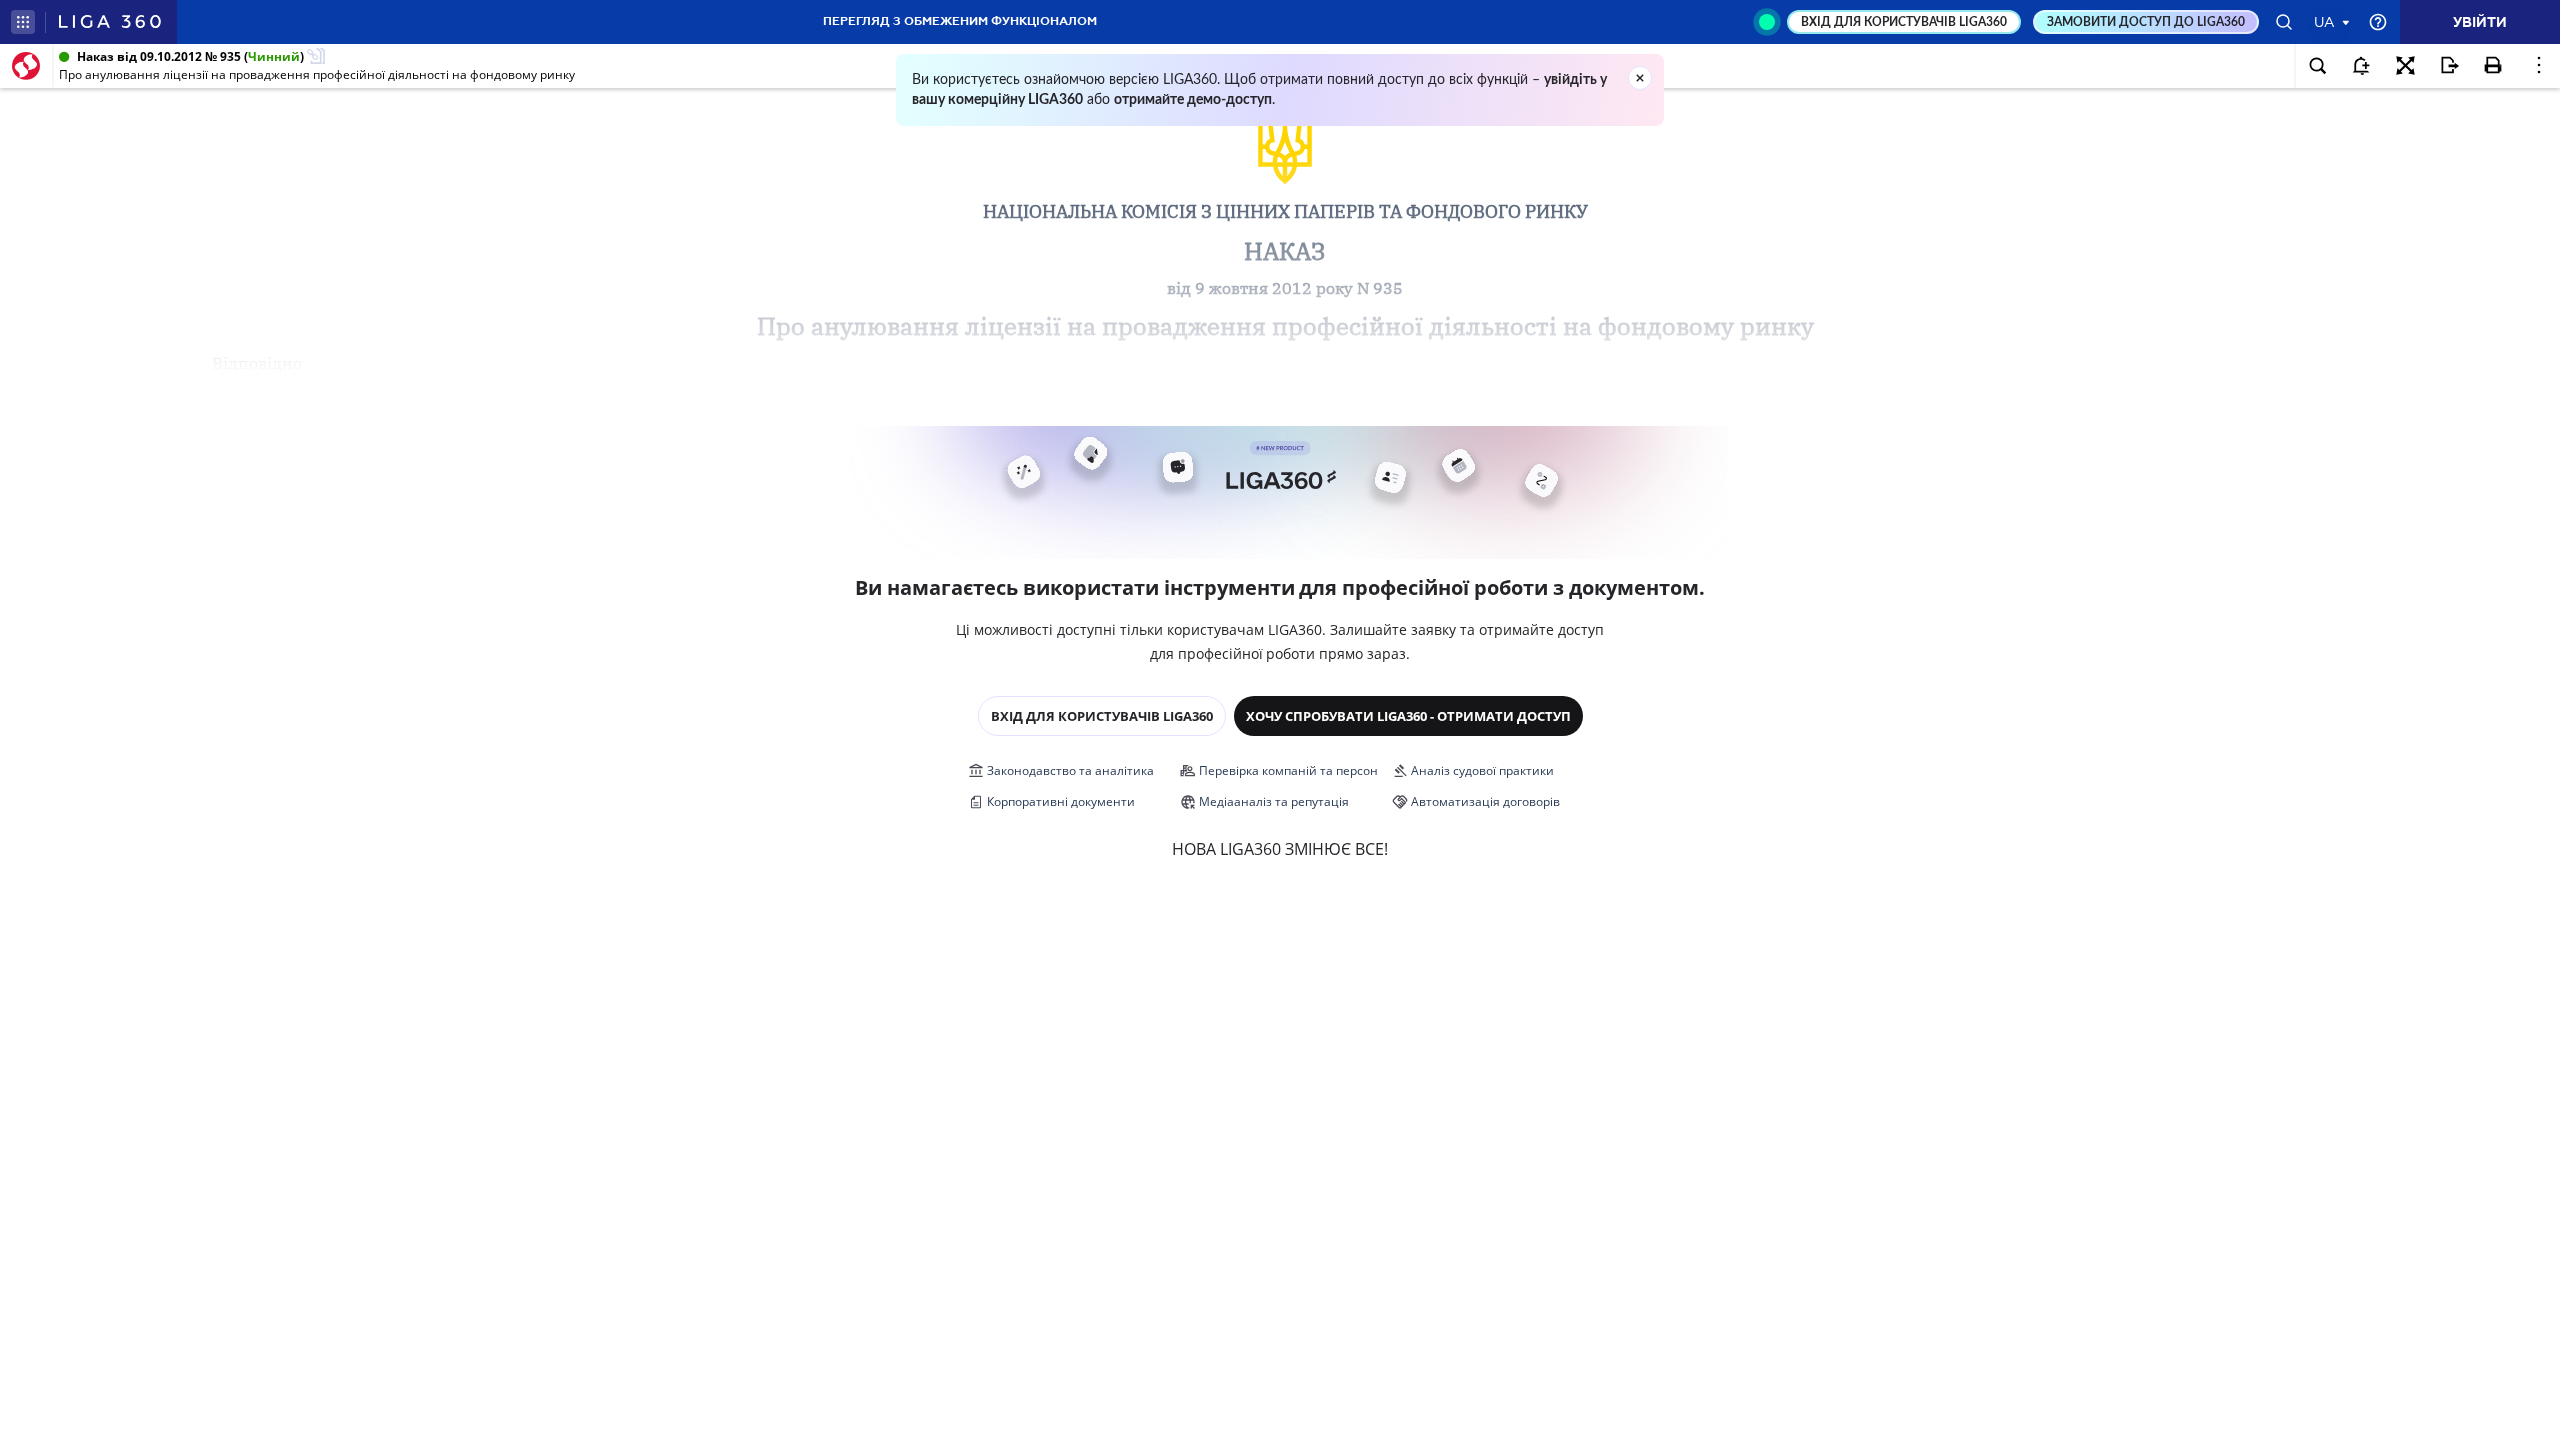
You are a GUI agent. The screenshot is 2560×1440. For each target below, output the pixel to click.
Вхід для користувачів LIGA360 (1102, 716)
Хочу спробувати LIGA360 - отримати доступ (1408, 716)
